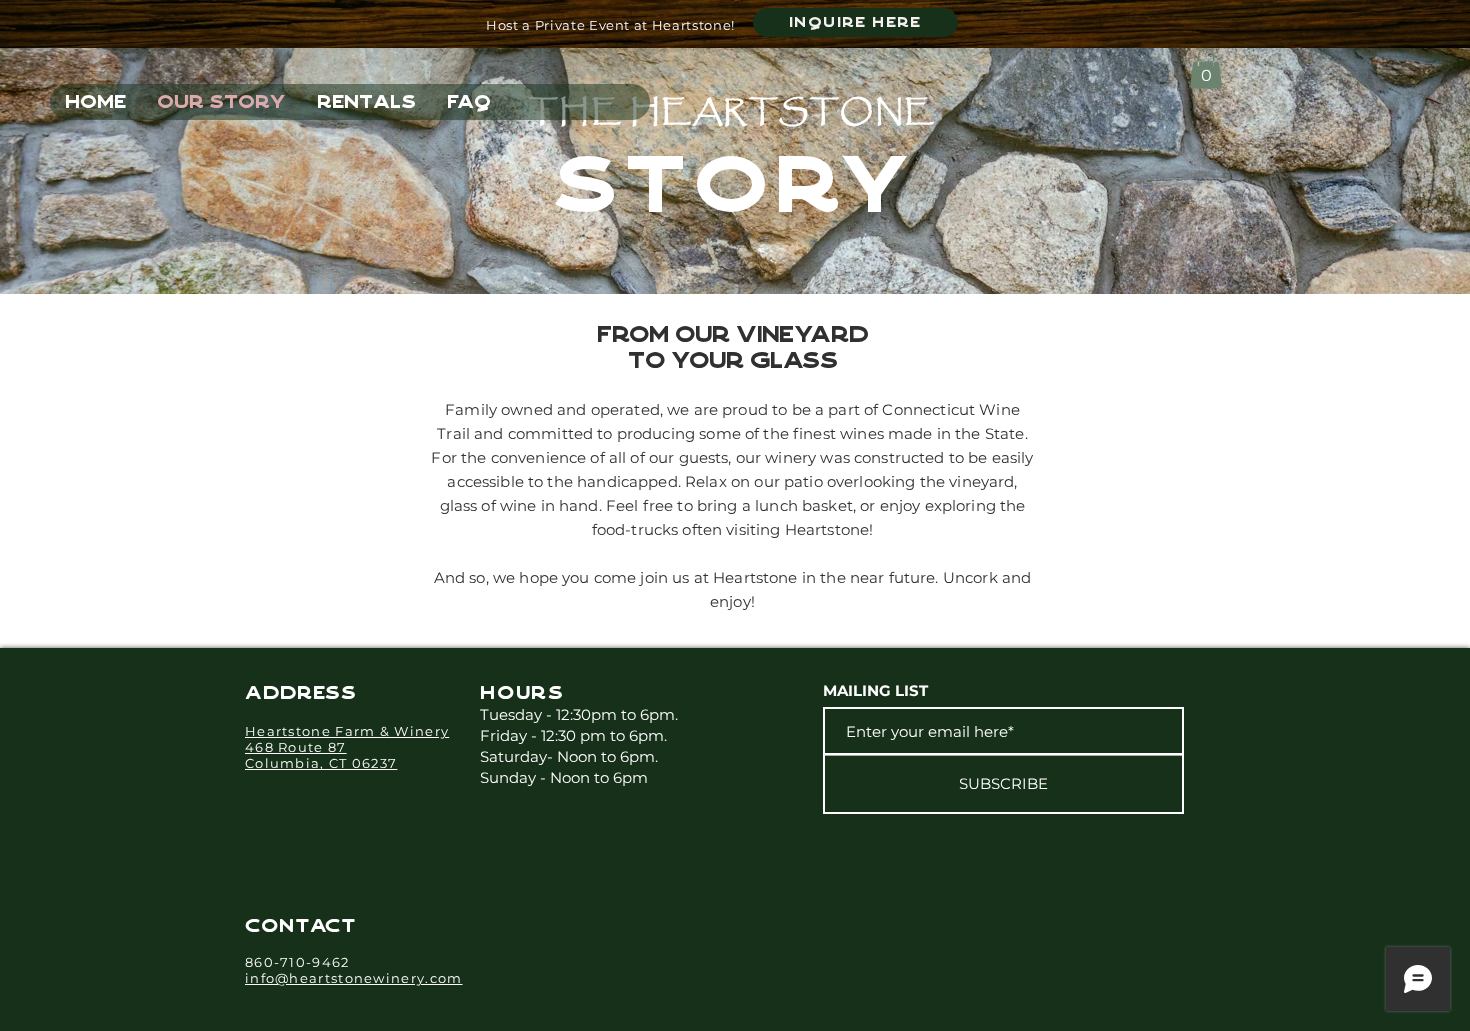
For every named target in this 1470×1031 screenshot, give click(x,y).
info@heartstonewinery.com (354, 978)
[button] (1206, 68)
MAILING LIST (875, 690)
